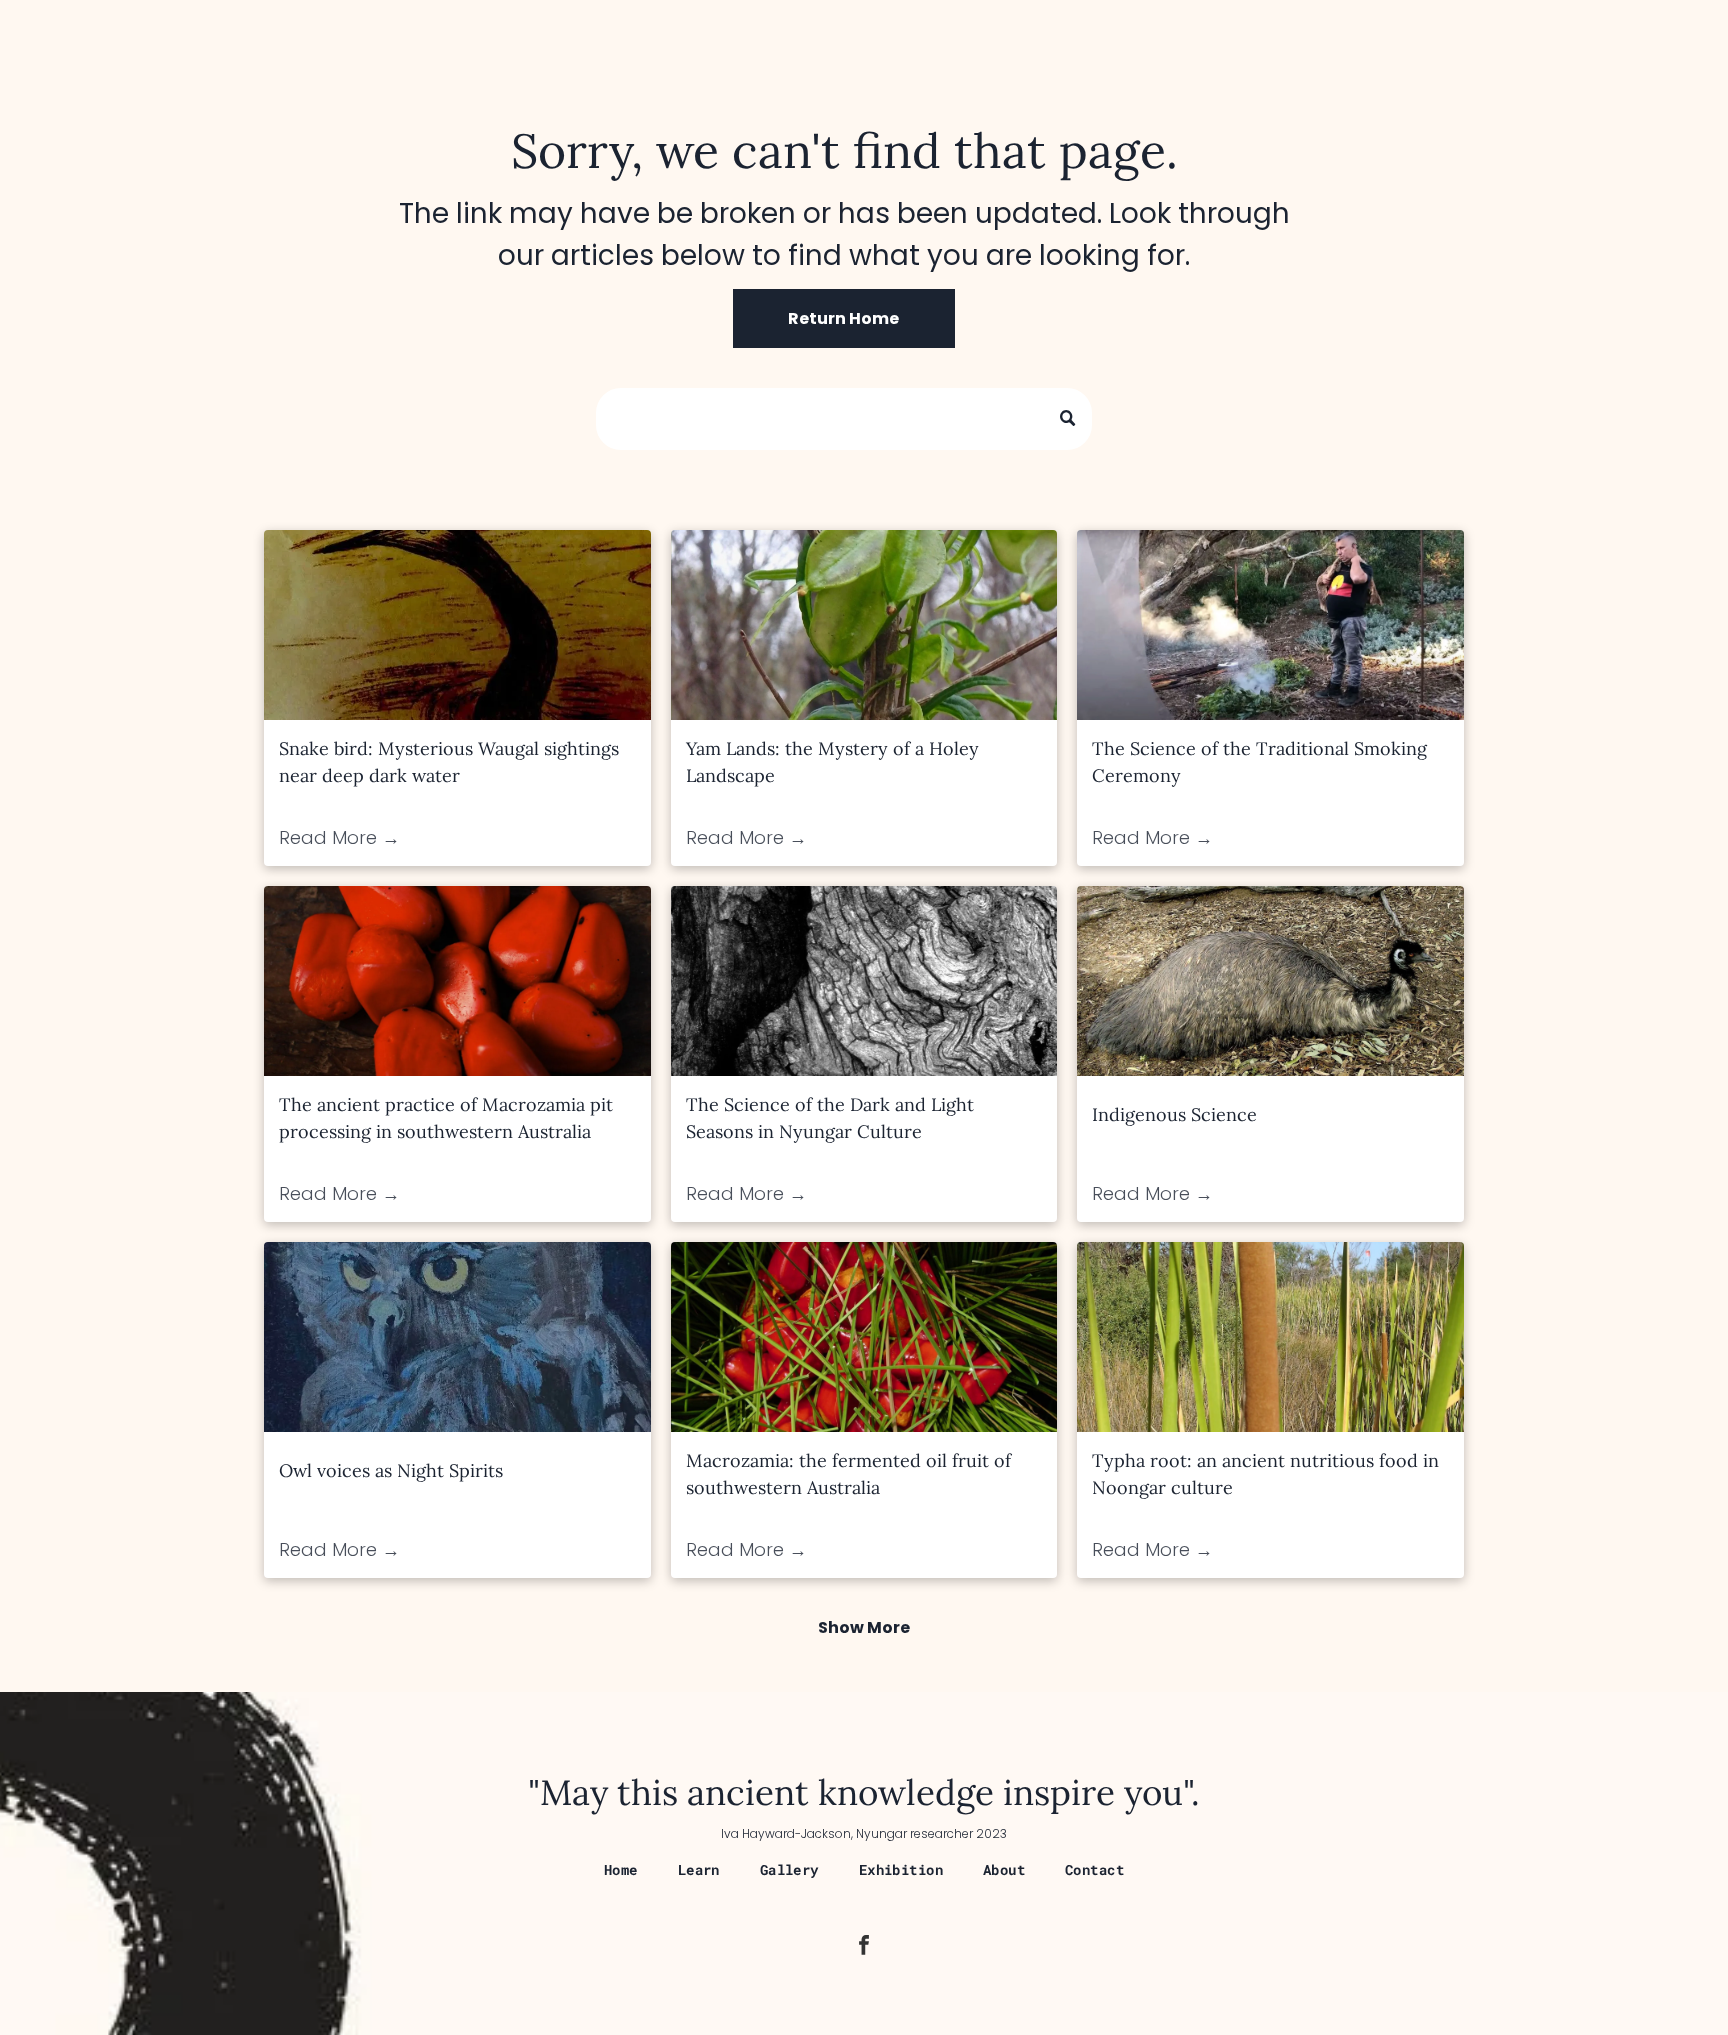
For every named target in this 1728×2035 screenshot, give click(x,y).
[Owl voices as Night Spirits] (457, 1337)
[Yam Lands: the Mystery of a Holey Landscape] (864, 625)
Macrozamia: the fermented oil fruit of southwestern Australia (848, 1474)
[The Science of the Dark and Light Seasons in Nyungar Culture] (864, 981)
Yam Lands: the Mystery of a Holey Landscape (832, 762)
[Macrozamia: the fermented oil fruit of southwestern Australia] (864, 1337)
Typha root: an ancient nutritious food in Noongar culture (1265, 1474)
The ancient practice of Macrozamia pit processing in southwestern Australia (446, 1118)
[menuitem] (621, 1869)
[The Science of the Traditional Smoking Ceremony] (1270, 625)
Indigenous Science (1174, 1114)
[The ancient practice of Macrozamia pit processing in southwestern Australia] (457, 981)
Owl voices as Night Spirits (391, 1470)
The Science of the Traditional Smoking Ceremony (1259, 762)
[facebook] (864, 1947)
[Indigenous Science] (1270, 981)
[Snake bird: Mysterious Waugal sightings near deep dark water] (457, 625)
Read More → (339, 837)
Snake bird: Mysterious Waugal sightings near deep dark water (449, 762)
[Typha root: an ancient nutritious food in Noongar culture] (1270, 1337)
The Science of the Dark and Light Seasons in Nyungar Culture (830, 1118)
